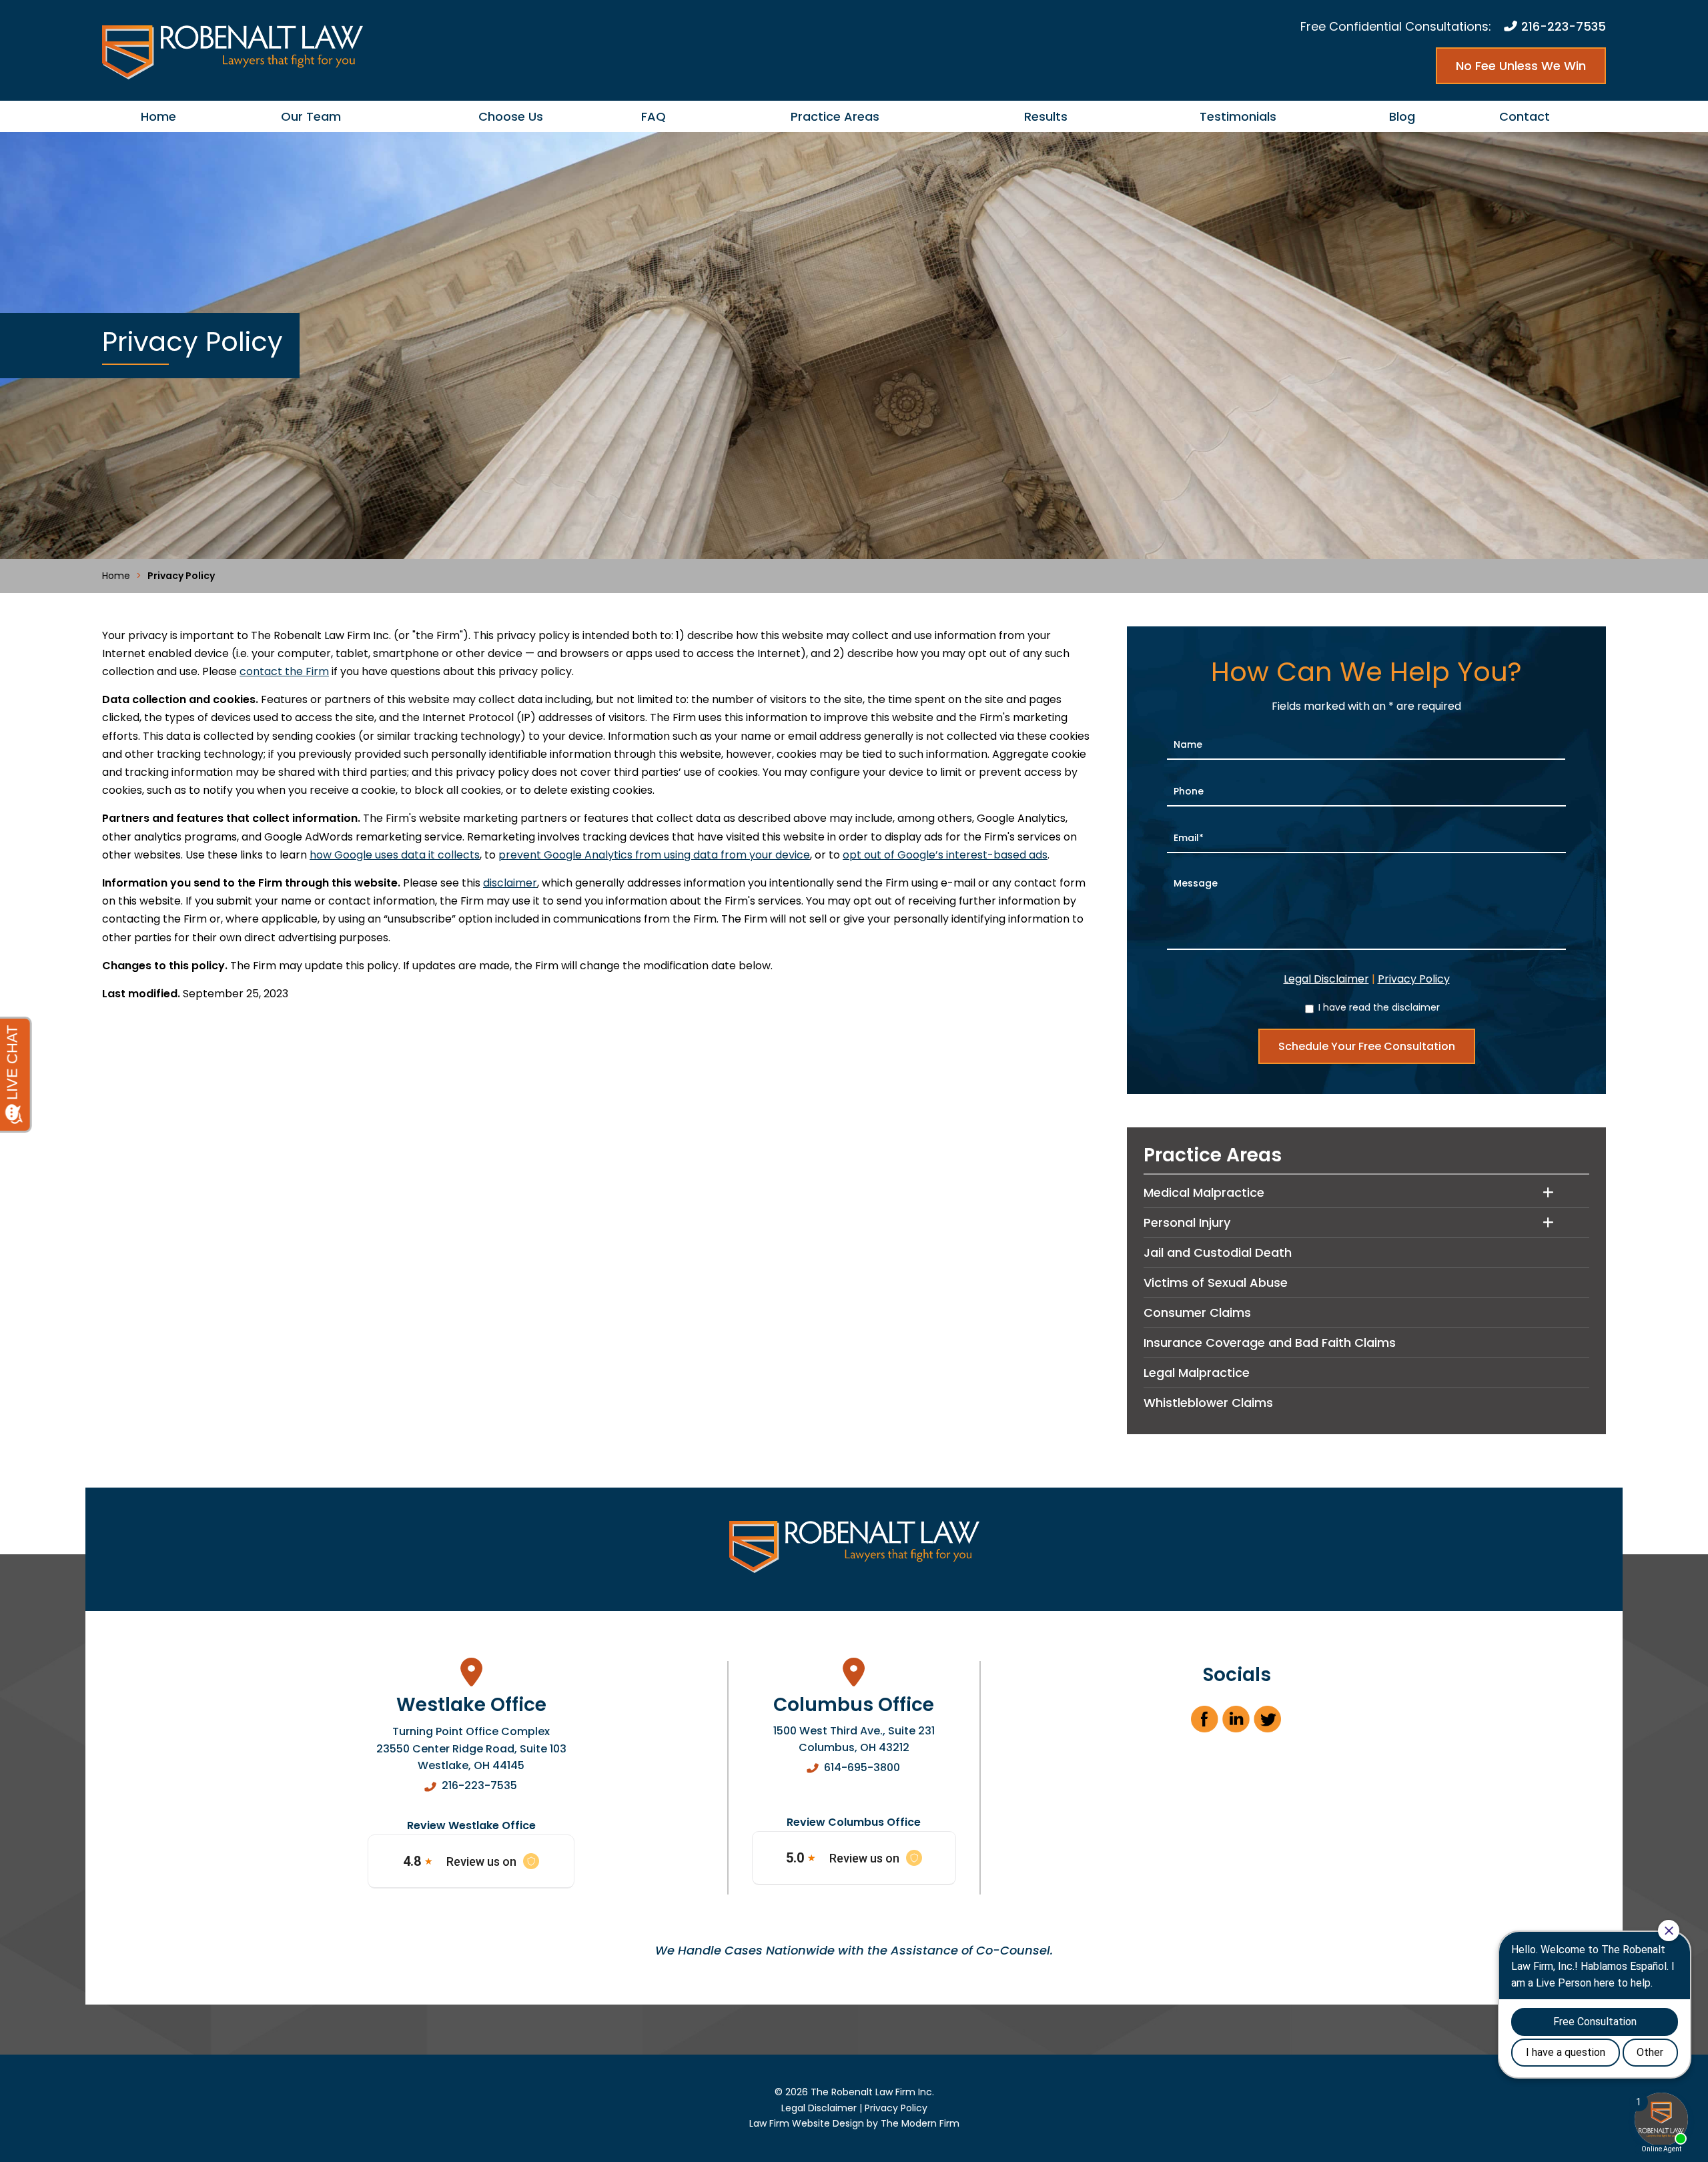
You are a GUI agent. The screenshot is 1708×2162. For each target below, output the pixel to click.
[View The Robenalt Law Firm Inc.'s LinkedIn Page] (1237, 1723)
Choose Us (511, 116)
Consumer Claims (1197, 1312)
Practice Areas (835, 116)
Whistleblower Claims (1208, 1403)
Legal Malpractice (1197, 1373)
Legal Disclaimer (1326, 979)
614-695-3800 (862, 1767)
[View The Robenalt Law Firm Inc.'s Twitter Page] (1268, 1723)
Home (158, 116)
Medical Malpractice (1204, 1192)
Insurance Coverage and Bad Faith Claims (1270, 1342)
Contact (1525, 116)
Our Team (311, 116)
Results (1046, 116)
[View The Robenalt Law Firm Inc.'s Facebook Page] (1205, 1723)
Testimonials (1238, 116)
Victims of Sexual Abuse (1216, 1282)
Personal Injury (1187, 1222)
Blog (1402, 116)
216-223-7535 (1564, 26)
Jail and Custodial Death (1218, 1252)
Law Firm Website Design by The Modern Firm (854, 2123)
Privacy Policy (1414, 979)
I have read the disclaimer (1379, 1007)
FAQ (654, 116)
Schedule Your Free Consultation (1367, 1046)
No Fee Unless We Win (1521, 66)
